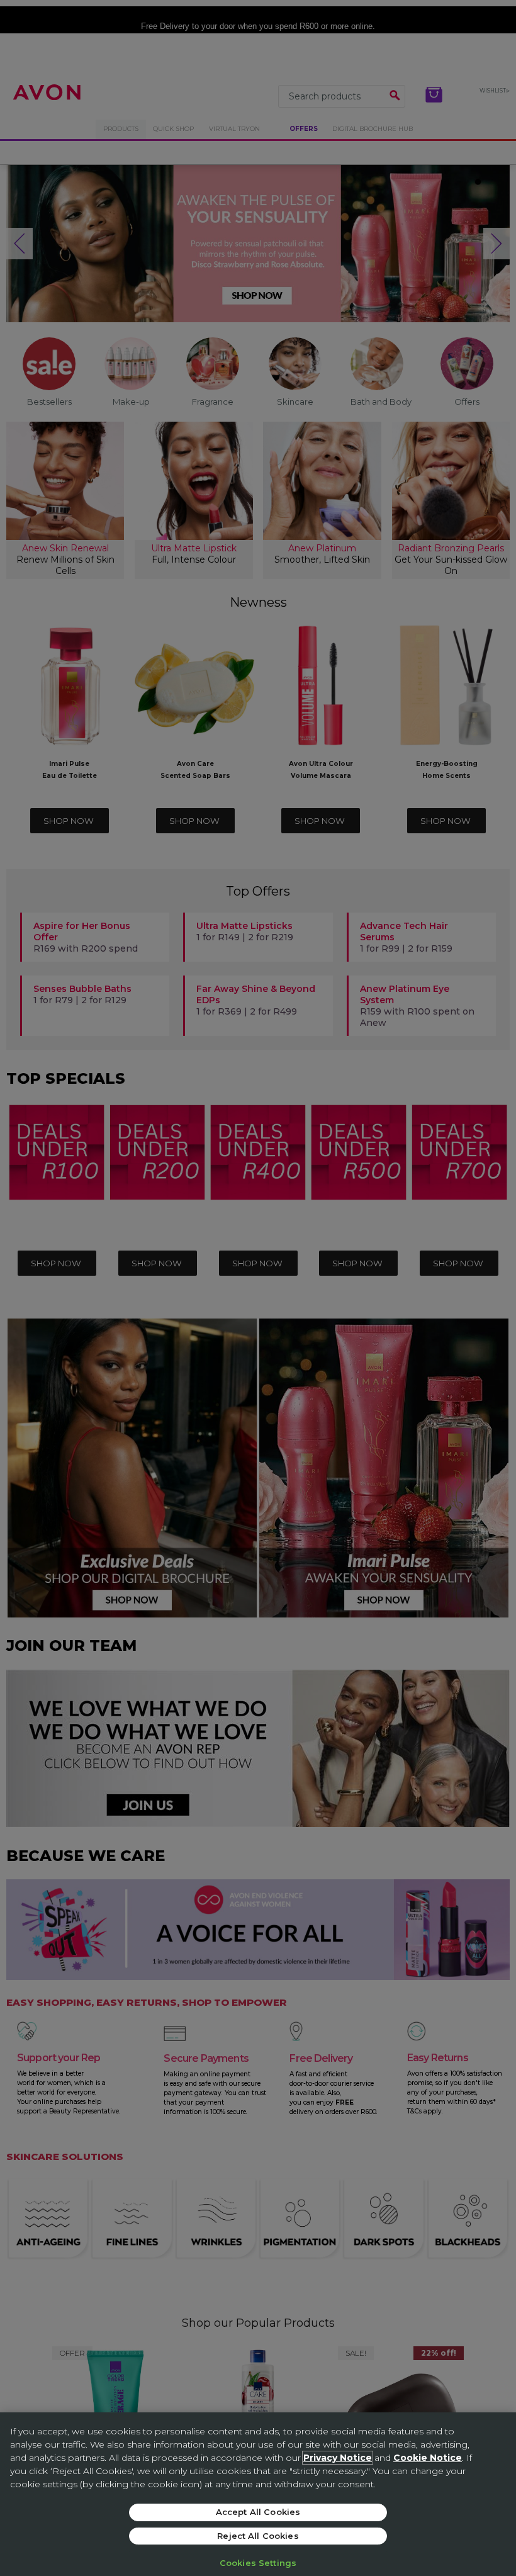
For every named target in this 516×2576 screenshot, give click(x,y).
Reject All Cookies (258, 2536)
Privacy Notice (338, 2458)
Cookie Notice (428, 2458)
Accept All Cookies (258, 2512)
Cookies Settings (258, 2563)
